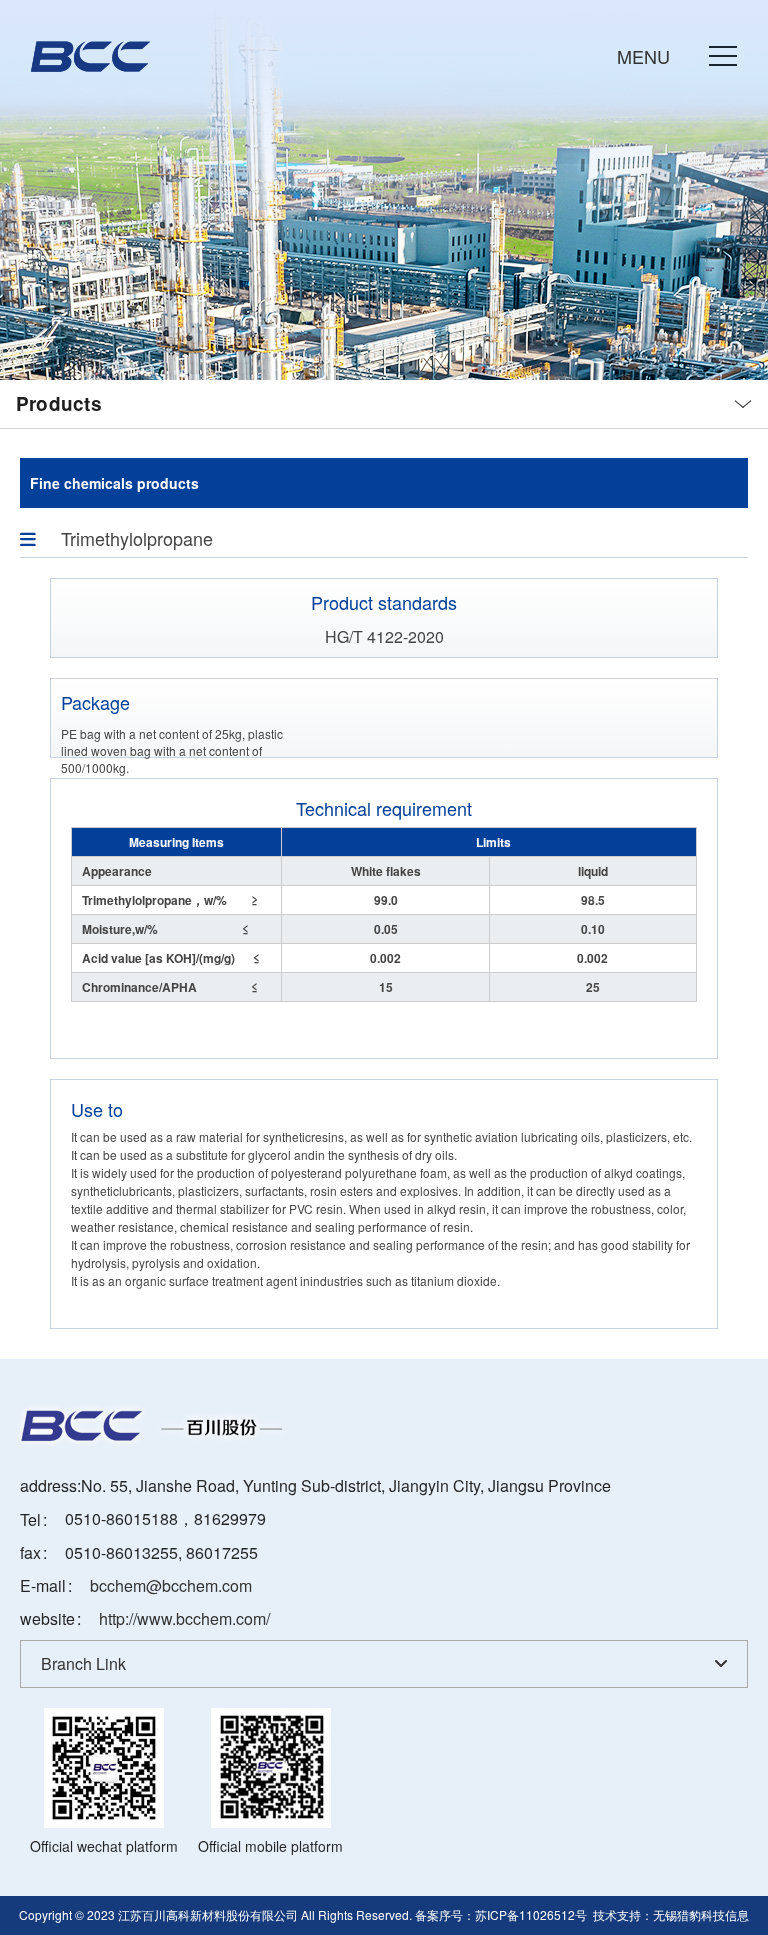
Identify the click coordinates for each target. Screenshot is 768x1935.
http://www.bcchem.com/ (184, 1618)
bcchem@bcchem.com (171, 1585)
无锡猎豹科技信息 (701, 1914)
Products (59, 404)
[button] (677, 56)
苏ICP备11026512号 (531, 1914)
